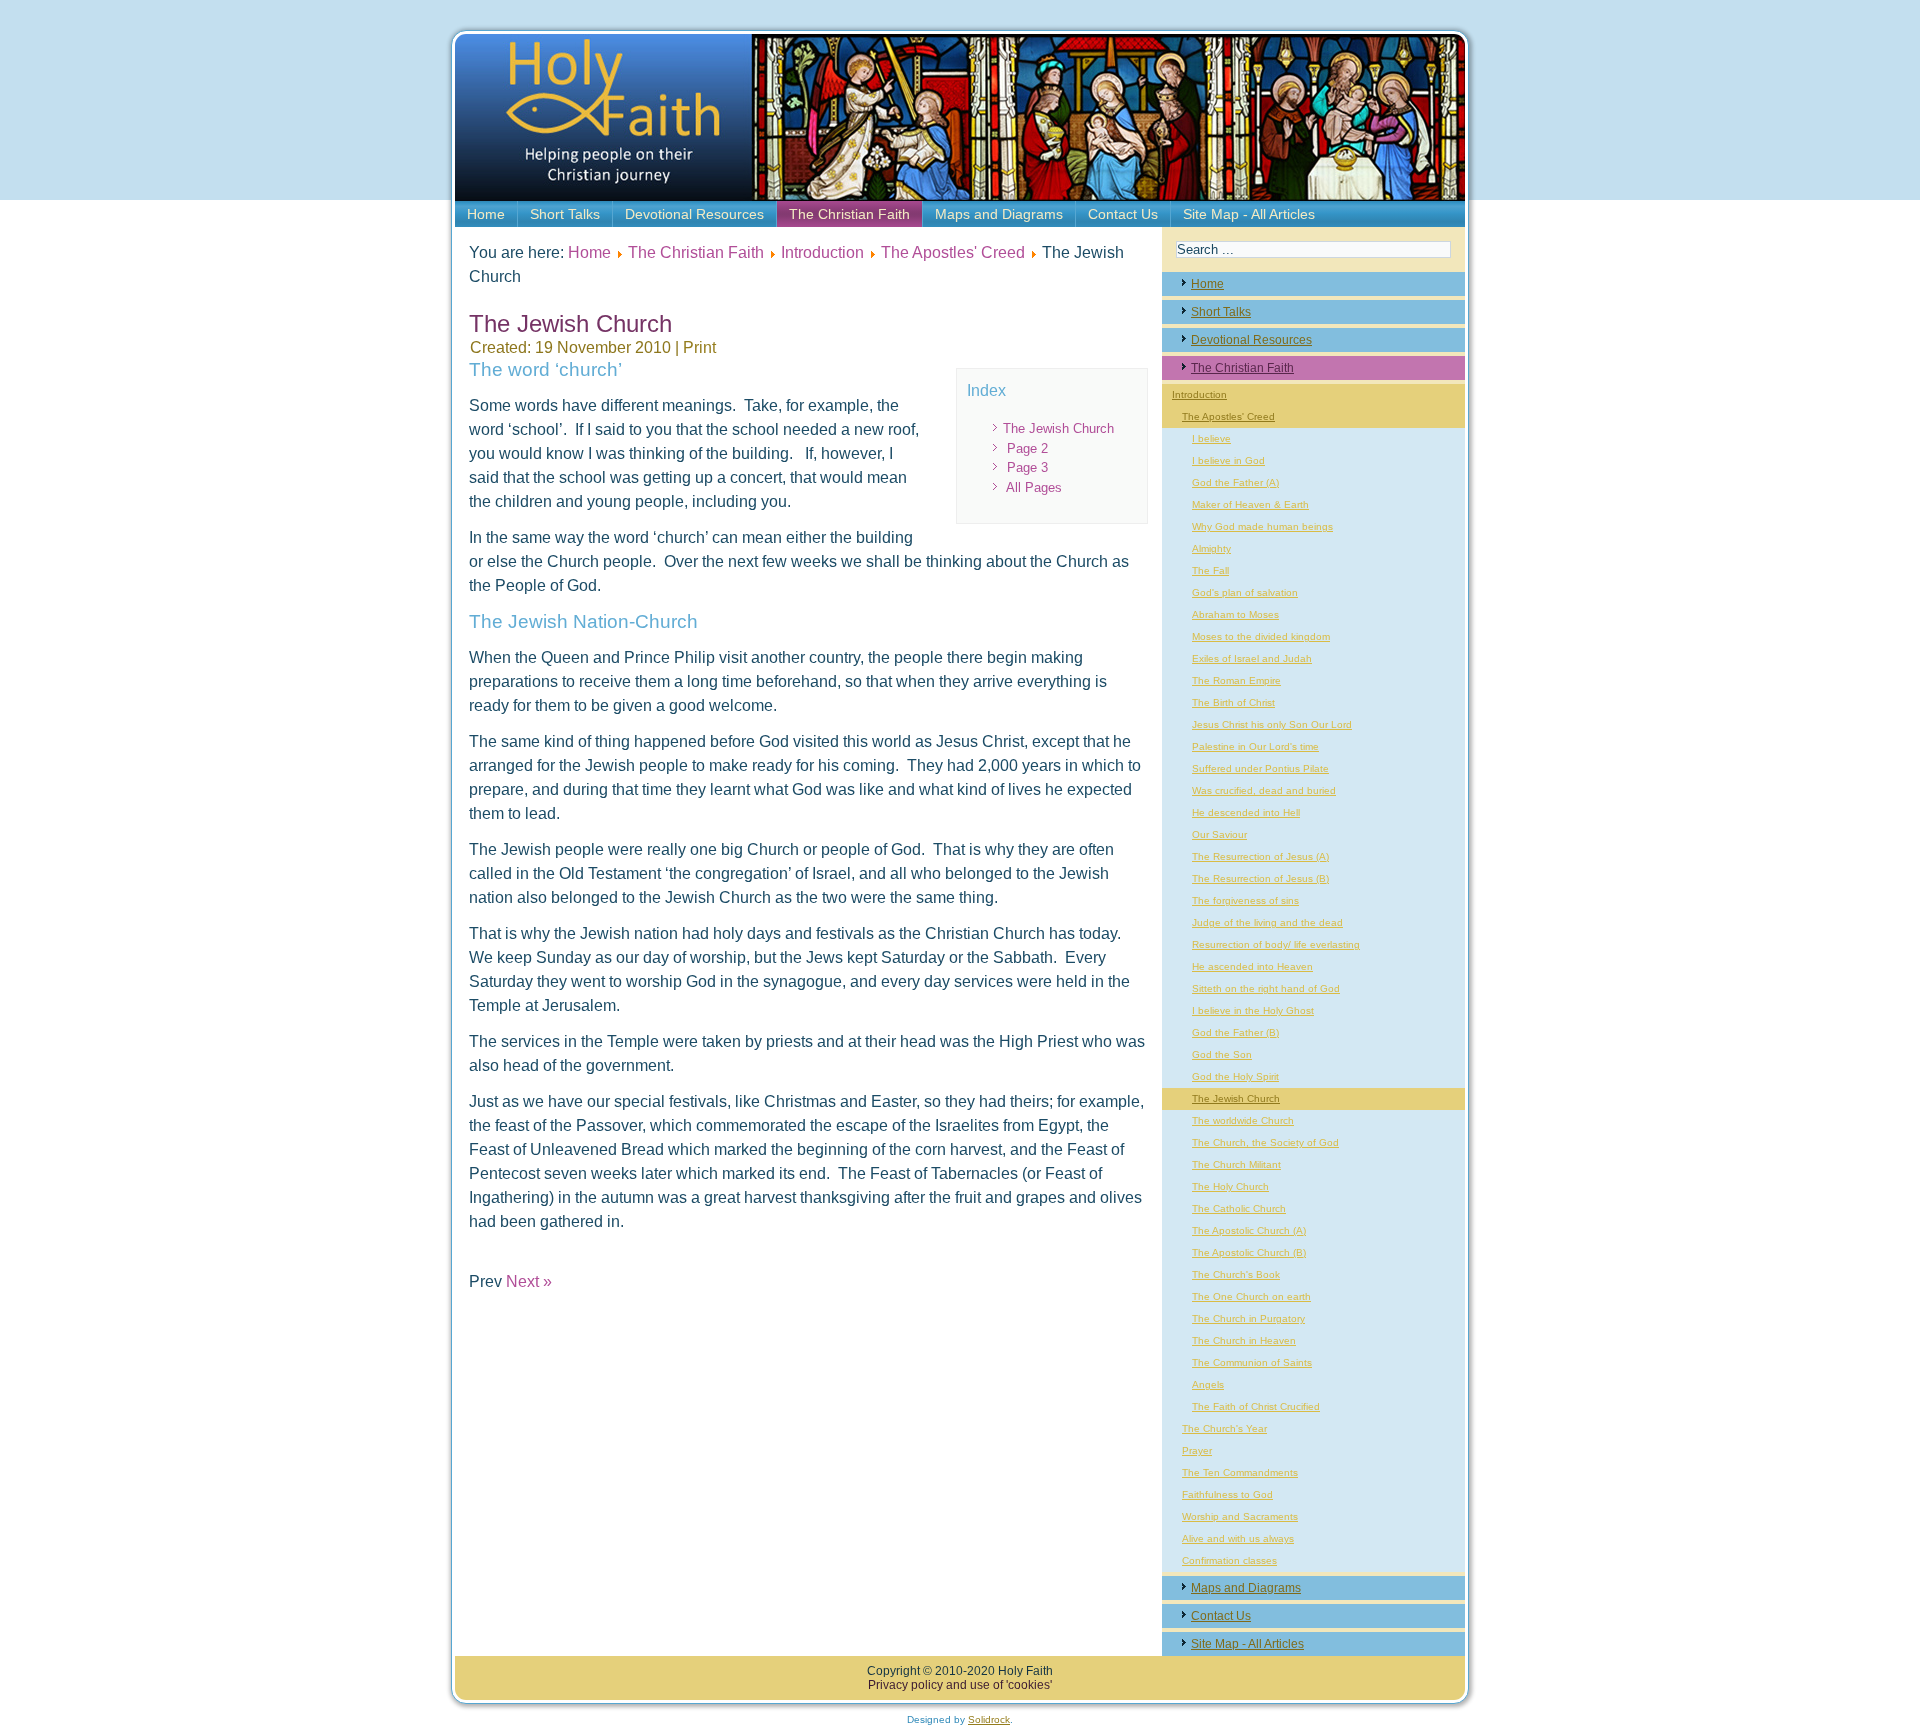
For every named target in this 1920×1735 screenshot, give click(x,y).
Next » (529, 1281)
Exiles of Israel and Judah (1252, 658)
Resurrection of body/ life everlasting (1276, 944)
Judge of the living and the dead (1267, 922)
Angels (1208, 1384)
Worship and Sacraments (1240, 1516)
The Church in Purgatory (1248, 1318)
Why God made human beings (1262, 526)
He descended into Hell (1246, 812)
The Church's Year (1224, 1428)
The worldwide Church (1243, 1120)
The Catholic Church (1239, 1208)
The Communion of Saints (1252, 1362)
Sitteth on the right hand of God (1266, 988)
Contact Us (1123, 214)
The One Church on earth (1251, 1296)
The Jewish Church (1058, 428)
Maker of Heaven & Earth (1250, 504)
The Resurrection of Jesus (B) (1260, 878)
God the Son (1222, 1054)
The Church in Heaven (1244, 1340)
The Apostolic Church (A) (1249, 1230)
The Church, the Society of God (1265, 1142)
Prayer (1197, 1450)
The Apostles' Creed (953, 252)
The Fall (1210, 570)
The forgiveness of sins (1245, 900)
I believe (1211, 438)
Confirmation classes (1229, 1560)
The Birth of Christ (1233, 702)
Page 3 (1027, 467)
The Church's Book (1236, 1274)
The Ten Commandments (1240, 1472)
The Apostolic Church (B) (1249, 1252)
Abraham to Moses (1235, 614)
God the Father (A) (1235, 482)
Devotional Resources (694, 214)
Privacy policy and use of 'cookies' (960, 1685)
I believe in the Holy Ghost (1253, 1010)
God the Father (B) (1235, 1032)
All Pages (1034, 487)
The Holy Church (1230, 1186)
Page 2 (1027, 448)
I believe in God (1228, 460)
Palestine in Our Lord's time (1255, 746)
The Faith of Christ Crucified (1256, 1406)
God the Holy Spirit (1235, 1076)
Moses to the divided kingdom (1261, 636)
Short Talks (565, 214)
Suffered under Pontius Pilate (1260, 768)
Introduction (822, 252)
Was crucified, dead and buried (1264, 790)
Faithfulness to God (1227, 1494)
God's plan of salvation (1245, 592)
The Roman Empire (1236, 680)
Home (486, 214)
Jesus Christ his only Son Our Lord (1272, 724)
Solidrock (989, 1719)
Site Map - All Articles (1249, 214)
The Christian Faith (849, 214)
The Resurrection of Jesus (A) (1260, 856)
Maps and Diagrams (999, 214)
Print (699, 347)
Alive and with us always (1238, 1538)
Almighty (1211, 548)
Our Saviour (1219, 834)
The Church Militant (1236, 1164)
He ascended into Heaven (1252, 966)
